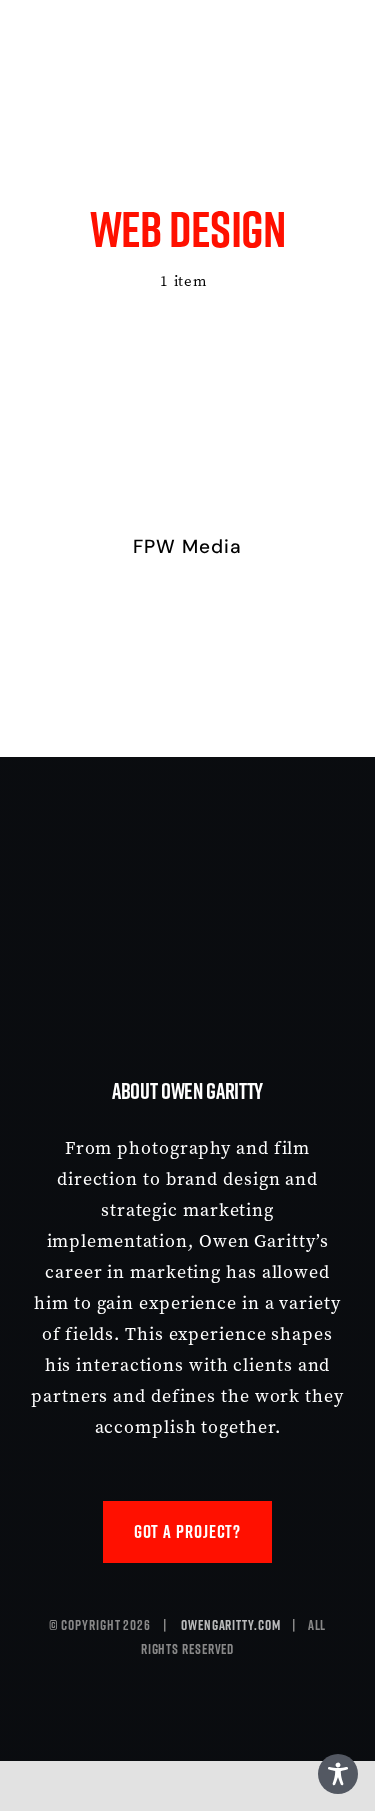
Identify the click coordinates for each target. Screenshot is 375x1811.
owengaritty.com (231, 1625)
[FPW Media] (187, 365)
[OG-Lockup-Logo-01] (148, 25)
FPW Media (187, 546)
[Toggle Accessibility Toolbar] (338, 1774)
